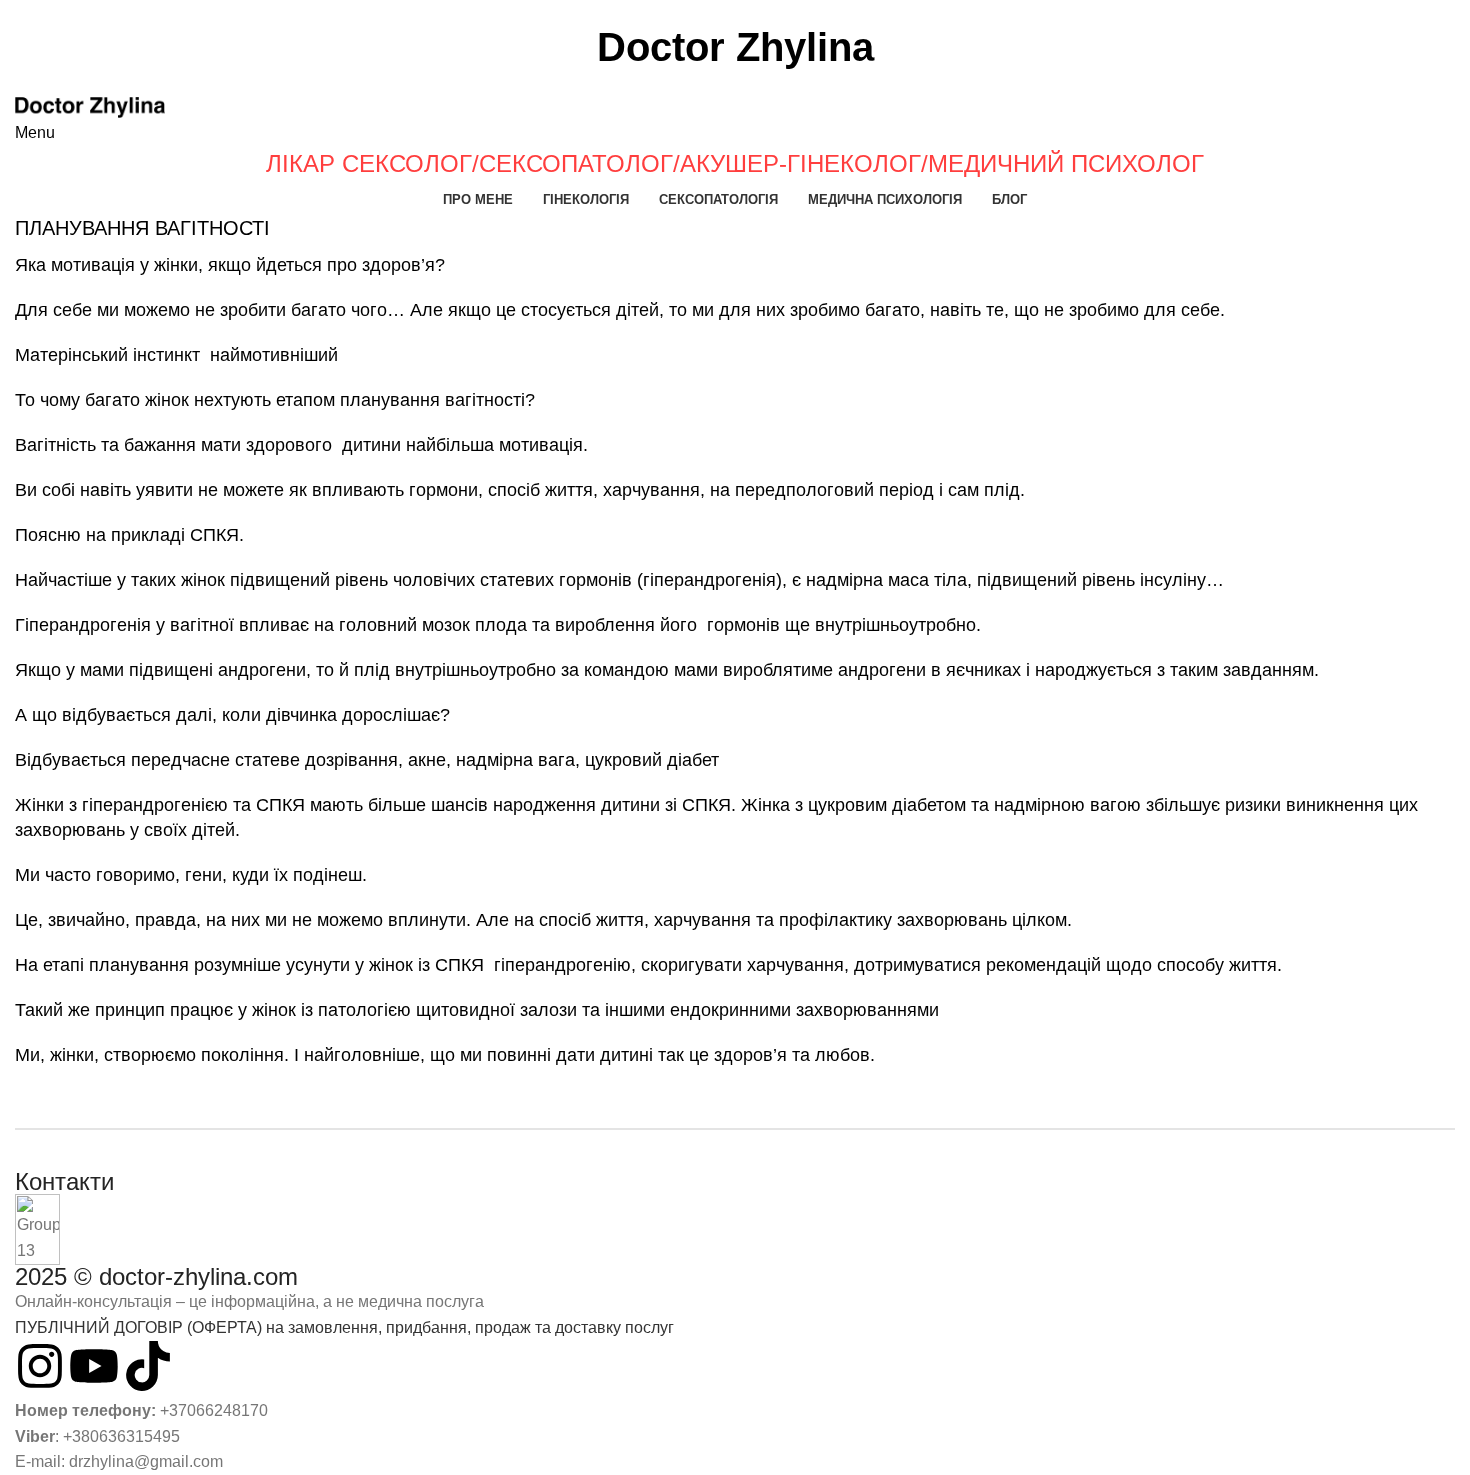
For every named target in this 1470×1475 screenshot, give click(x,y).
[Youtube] (94, 1366)
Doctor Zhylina (735, 47)
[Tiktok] (148, 1366)
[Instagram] (40, 1366)
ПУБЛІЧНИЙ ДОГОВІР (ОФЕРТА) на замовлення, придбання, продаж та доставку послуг (344, 1327)
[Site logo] (90, 106)
